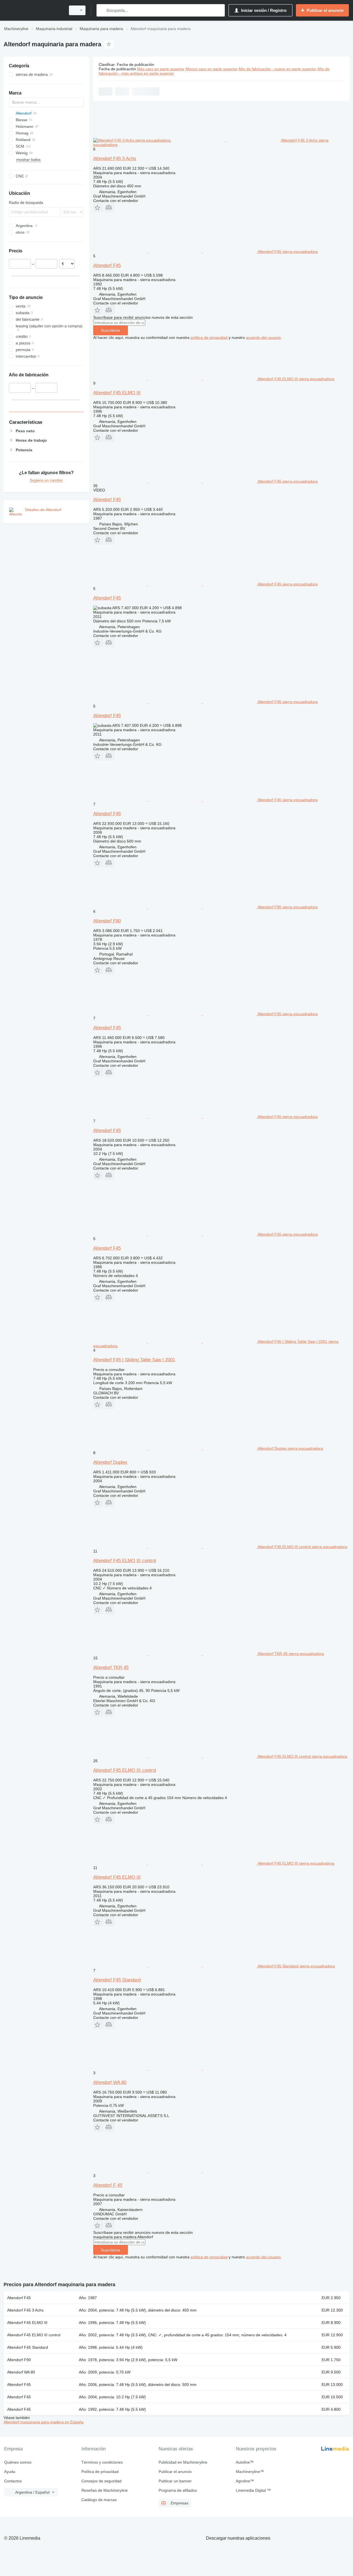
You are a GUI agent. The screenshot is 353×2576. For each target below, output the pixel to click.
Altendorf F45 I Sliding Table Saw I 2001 (134, 1360)
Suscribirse (111, 330)
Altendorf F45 (107, 265)
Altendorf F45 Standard (117, 1980)
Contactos (13, 2481)
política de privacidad (209, 337)
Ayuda (10, 2472)
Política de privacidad (100, 2472)
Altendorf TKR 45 (111, 1668)
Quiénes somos (18, 2462)
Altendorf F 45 (108, 2185)
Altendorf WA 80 (110, 2082)
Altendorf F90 (107, 921)
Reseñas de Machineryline (105, 2490)
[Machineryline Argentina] (33, 10)
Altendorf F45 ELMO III (117, 393)
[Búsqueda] (102, 10)
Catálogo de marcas (99, 2500)
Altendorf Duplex (110, 1462)
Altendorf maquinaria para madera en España (44, 2422)
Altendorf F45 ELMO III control (125, 1561)
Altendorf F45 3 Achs (115, 159)
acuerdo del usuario (263, 337)
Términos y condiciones (102, 2462)
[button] (98, 208)
